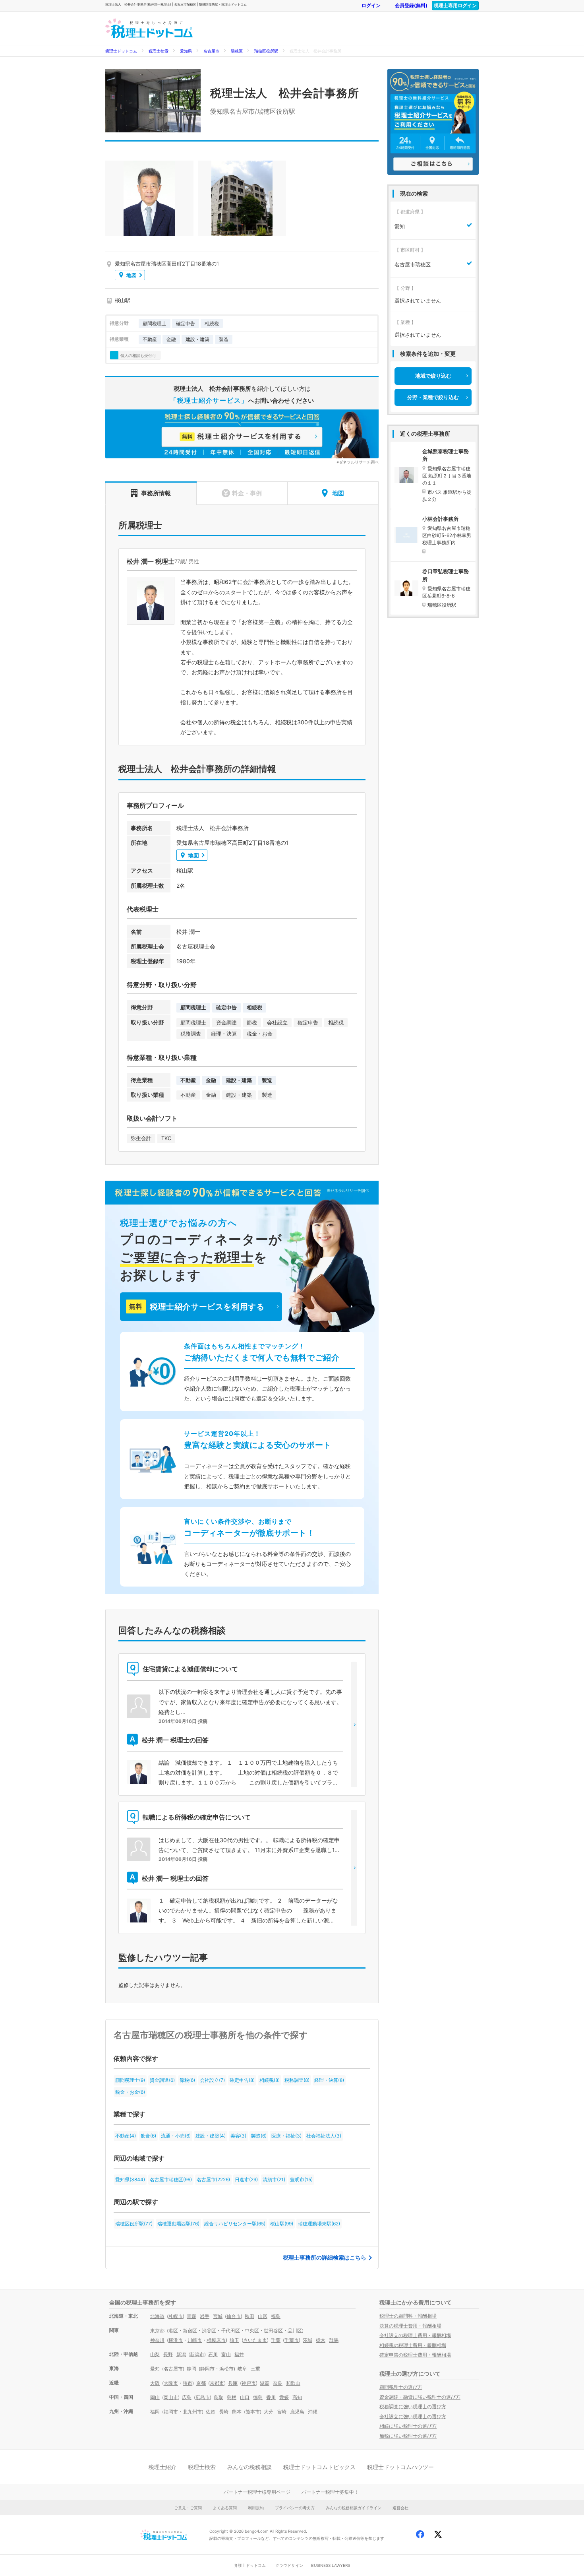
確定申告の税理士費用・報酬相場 (415, 2355)
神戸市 (249, 2383)
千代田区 (230, 2331)
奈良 (278, 2383)
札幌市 (176, 2316)
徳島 (258, 2397)
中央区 (252, 2331)
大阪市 (171, 2383)
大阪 (155, 2383)
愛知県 (186, 51)
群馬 (334, 2340)
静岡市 (207, 2369)
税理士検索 (159, 51)
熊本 (237, 2412)
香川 (271, 2397)
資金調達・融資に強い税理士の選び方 (420, 2397)
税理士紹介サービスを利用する (197, 1307)
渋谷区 (209, 2331)
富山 (226, 2354)
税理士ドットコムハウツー (400, 2467)
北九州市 (192, 2412)
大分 (269, 2412)
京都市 (217, 2383)
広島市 (203, 2397)
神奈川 (157, 2340)
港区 (173, 2331)
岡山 (155, 2397)
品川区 (295, 2331)
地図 (131, 275)
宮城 (218, 2316)
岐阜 (242, 2369)
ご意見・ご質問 (188, 2508)
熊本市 (253, 2412)
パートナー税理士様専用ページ (257, 2492)
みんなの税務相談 (249, 2467)
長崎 (224, 2412)
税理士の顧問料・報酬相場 (408, 2316)
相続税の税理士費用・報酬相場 (413, 2345)
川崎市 (195, 2340)
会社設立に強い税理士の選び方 (413, 2416)
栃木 (321, 2340)
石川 (213, 2354)
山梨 (155, 2354)
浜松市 (226, 2369)
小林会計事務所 (440, 519)
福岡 (155, 2412)
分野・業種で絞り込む (433, 397)
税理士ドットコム (121, 51)
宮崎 (282, 2412)
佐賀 (211, 2412)
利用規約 (256, 2508)
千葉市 (292, 2340)
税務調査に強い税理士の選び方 (413, 2406)
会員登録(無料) (411, 5)
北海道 (157, 2316)
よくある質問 (225, 2508)
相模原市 (216, 2340)
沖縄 (313, 2412)
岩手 (205, 2316)
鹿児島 (297, 2412)
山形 (263, 2316)
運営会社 (400, 2508)
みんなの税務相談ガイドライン (354, 2508)
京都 (201, 2383)
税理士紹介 (162, 2467)
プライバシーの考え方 (295, 2508)
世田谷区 (273, 2331)
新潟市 (197, 2354)
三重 (255, 2369)
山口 (245, 2397)
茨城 (307, 2340)
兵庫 (233, 2383)
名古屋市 (211, 51)
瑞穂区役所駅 (266, 51)
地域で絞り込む (433, 376)
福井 (239, 2354)
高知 (297, 2397)
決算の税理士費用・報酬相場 (410, 2326)
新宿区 (190, 2331)
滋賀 (265, 2383)
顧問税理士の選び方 (401, 2387)
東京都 (157, 2331)
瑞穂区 (237, 51)
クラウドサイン (289, 2565)
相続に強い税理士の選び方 (408, 2426)
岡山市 (171, 2397)
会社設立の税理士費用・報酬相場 (415, 2335)
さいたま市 (255, 2340)
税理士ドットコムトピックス (319, 2467)
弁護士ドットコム (250, 2565)
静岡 (191, 2369)
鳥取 (219, 2397)
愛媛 (284, 2397)
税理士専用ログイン (455, 5)
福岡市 (171, 2412)
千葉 (276, 2340)
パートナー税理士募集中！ (330, 2492)
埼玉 (234, 2340)
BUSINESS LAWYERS (331, 2565)
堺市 (188, 2383)
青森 (191, 2316)
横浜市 (176, 2340)
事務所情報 (156, 493)
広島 (187, 2397)
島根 (232, 2397)
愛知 (155, 2369)
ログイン (371, 5)
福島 (276, 2316)
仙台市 (234, 2316)
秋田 (249, 2316)
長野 (168, 2354)
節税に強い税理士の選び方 (408, 2436)
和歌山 (293, 2383)
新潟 (181, 2354)
